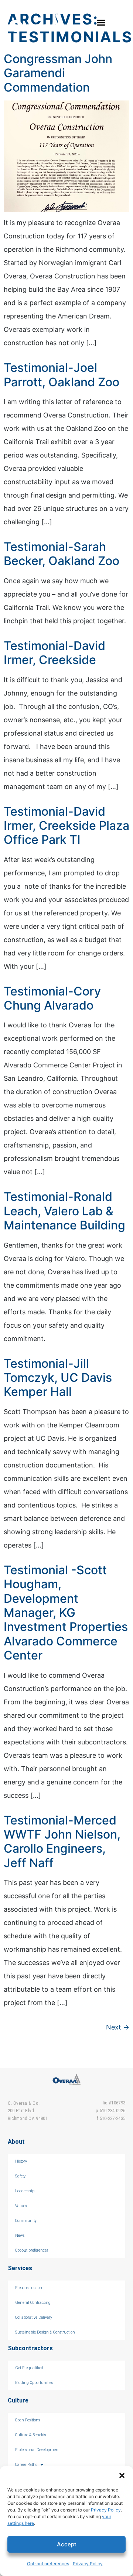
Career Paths (26, 2465)
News (20, 2235)
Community (26, 2221)
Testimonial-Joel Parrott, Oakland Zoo (62, 375)
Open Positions (28, 2420)
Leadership (25, 2191)
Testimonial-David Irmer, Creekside (54, 653)
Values (21, 2206)
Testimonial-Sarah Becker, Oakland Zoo (62, 554)
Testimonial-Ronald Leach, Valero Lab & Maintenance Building (64, 1211)
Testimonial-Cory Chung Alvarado (52, 998)
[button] (122, 2476)
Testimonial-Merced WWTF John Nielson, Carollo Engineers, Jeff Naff (62, 1842)
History (21, 2161)
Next (118, 2027)
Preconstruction (29, 2288)
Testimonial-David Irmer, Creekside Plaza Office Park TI (66, 826)
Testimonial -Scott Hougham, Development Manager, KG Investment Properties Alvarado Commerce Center (66, 1613)
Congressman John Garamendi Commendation (58, 73)
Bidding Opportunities (34, 2383)
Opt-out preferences (48, 2564)
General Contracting (33, 2303)
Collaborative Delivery (34, 2317)
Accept (67, 2544)
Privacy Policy (106, 2510)
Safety (20, 2176)
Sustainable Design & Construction (45, 2332)
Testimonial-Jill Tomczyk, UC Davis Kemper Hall (58, 1378)
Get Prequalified (29, 2368)
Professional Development (37, 2450)
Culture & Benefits (30, 2435)
